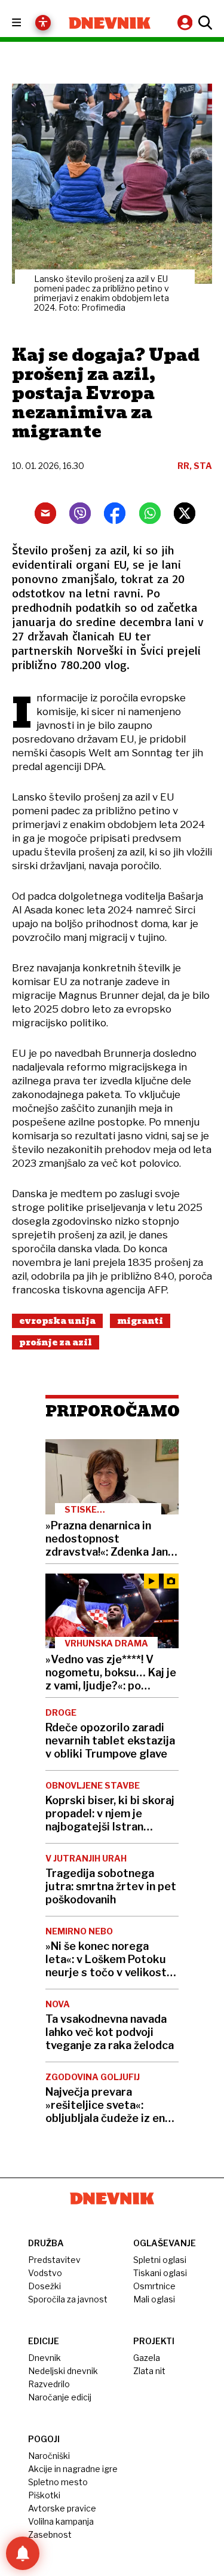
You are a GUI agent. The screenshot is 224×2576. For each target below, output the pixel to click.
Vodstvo (45, 2273)
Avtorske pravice (62, 2508)
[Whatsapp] (150, 513)
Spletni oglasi (160, 2260)
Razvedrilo (49, 2384)
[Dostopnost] (43, 23)
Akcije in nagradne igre (73, 2469)
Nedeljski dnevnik (63, 2371)
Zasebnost (50, 2534)
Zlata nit (149, 2371)
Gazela (147, 2358)
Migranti (140, 1321)
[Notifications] (23, 2553)
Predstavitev (54, 2260)
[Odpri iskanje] (204, 23)
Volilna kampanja (61, 2521)
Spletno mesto (58, 2482)
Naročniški (49, 2456)
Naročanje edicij (60, 2397)
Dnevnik (45, 2358)
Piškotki (44, 2495)
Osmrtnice (154, 2286)
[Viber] (80, 513)
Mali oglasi (154, 2299)
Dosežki (45, 2286)
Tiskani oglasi (160, 2273)
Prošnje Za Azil (56, 1342)
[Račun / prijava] (186, 22)
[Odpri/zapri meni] (27, 23)
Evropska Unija (57, 1321)
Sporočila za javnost (68, 2299)
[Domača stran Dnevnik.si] (110, 23)
